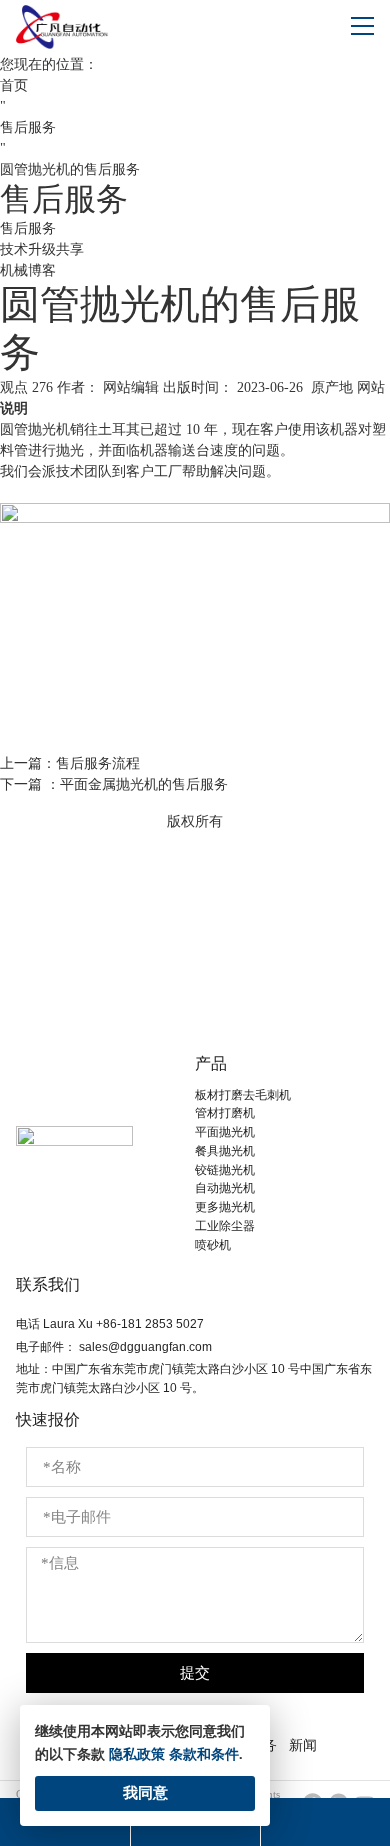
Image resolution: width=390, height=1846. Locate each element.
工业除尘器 (225, 1226)
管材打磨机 (225, 1113)
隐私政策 (137, 1754)
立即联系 (195, 976)
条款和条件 (204, 1754)
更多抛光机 (225, 1207)
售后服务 (28, 127)
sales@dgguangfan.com (145, 1347)
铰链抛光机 (225, 1170)
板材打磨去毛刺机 (243, 1095)
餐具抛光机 (225, 1151)
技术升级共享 (42, 249)
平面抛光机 (225, 1132)
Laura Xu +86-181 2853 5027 (123, 1324)
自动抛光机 (225, 1188)
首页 (14, 85)
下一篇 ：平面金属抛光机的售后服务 (114, 784)
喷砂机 (213, 1245)
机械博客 (28, 270)
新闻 (303, 1745)
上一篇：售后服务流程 (70, 763)
